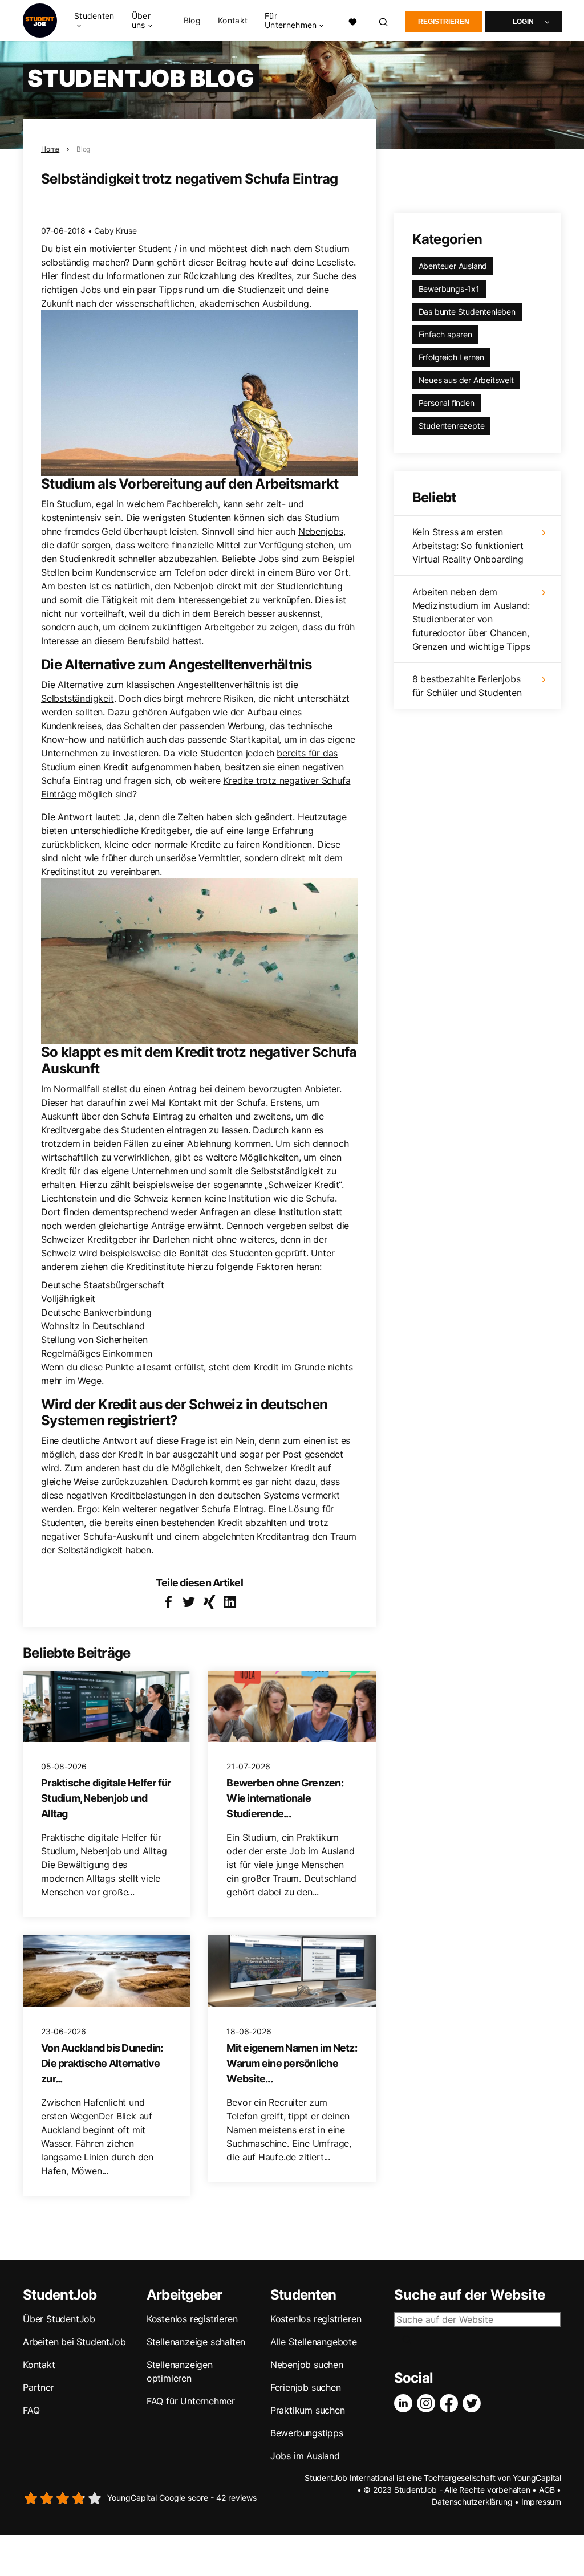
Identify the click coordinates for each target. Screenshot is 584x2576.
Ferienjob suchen (306, 2387)
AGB (547, 2490)
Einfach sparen (445, 334)
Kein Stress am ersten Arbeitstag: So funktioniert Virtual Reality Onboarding (468, 546)
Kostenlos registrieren (192, 2319)
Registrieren (444, 22)
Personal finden (447, 403)
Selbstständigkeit (78, 698)
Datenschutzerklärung (472, 2502)
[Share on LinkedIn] (230, 1602)
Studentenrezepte (452, 426)
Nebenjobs (321, 531)
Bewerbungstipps (307, 2433)
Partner (38, 2387)
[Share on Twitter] (189, 1602)
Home (50, 149)
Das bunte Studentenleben (467, 312)
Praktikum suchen (308, 2410)
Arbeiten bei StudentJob (74, 2342)
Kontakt (233, 21)
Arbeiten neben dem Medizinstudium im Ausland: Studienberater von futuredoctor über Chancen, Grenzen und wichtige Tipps (471, 619)
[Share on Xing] (209, 1602)
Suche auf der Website (470, 2295)
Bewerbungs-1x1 (449, 289)
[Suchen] (384, 21)
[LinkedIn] (405, 2403)
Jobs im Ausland (305, 2456)
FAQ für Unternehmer (191, 2401)
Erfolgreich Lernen (451, 357)
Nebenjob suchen (307, 2365)
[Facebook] (451, 2403)
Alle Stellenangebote (314, 2342)
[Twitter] (474, 2403)
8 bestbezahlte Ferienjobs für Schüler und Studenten (467, 686)
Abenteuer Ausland (453, 266)
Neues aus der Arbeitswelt (466, 380)
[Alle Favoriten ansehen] (353, 21)
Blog (192, 21)
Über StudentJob (59, 2319)
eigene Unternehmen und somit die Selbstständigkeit (212, 1171)
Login (523, 22)
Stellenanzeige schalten (196, 2342)
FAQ (31, 2410)
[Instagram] (428, 2403)
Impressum (541, 2502)
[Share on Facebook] (168, 1602)
